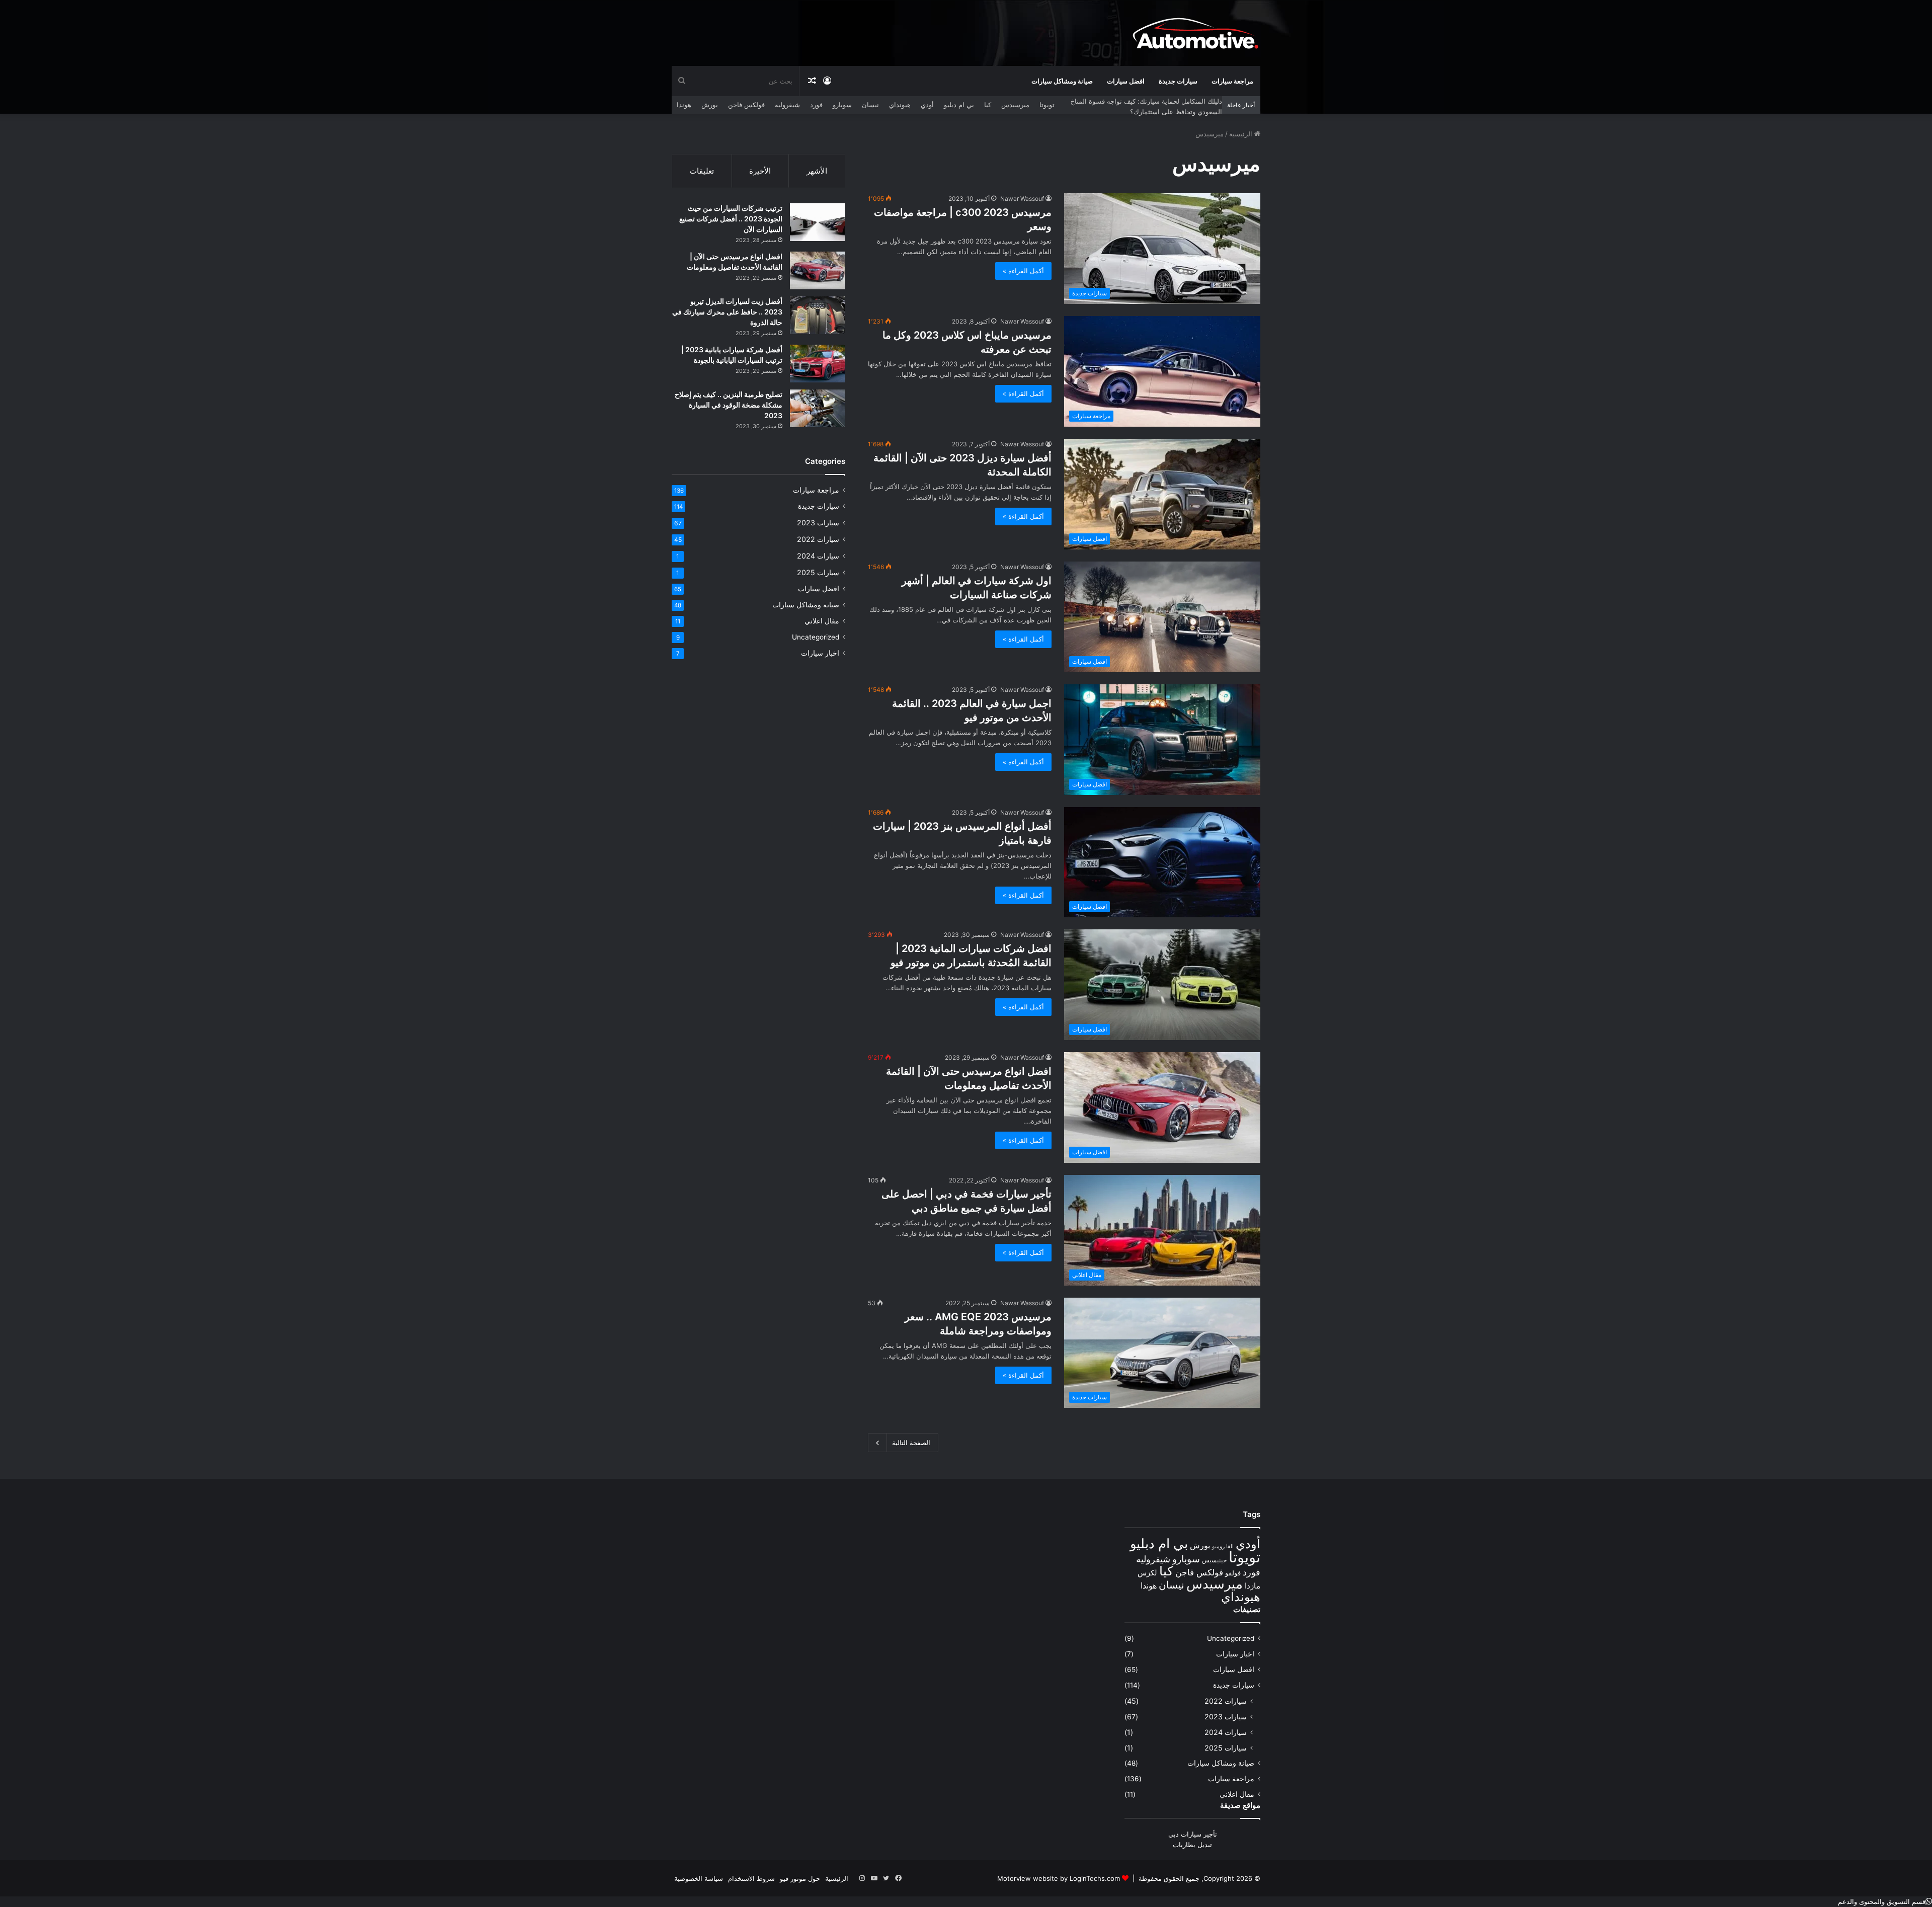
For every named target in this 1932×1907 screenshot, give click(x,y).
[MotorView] (1195, 33)
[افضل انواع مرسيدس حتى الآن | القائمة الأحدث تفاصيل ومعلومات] (818, 270)
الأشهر (817, 171)
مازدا (1253, 1586)
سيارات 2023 (818, 523)
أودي (927, 105)
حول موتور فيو (800, 1878)
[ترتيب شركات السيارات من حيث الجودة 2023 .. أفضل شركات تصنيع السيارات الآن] (818, 222)
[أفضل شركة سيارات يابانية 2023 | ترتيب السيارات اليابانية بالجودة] (818, 364)
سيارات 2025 (818, 572)
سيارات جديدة (1178, 81)
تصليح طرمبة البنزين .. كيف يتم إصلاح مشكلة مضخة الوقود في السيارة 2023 (729, 405)
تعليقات (702, 171)
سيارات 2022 (818, 539)
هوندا (684, 105)
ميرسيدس (1015, 105)
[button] (1885, 1901)
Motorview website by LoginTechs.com (1059, 1878)
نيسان (870, 105)
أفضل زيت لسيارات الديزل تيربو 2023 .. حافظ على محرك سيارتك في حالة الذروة (727, 312)
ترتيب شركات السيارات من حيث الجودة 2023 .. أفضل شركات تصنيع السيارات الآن (731, 219)
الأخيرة (760, 171)
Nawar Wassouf (1022, 198)
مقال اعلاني (822, 621)
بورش (710, 105)
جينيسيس (1214, 1560)
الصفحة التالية (911, 1443)
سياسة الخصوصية (699, 1878)
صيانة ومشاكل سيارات (1062, 81)
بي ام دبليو (959, 105)
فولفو (1233, 1573)
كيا (988, 105)
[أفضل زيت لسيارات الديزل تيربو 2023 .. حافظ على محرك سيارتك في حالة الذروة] (818, 315)
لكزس (1147, 1573)
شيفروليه (787, 105)
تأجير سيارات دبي (1193, 1834)
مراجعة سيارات (1232, 81)
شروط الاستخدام (751, 1878)
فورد (816, 105)
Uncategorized (816, 637)
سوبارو (842, 105)
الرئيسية (1242, 134)
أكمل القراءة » (1023, 271)
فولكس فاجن (746, 105)
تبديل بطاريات (1192, 1845)
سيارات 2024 (818, 556)
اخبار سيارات (820, 653)
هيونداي (900, 105)
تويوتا (1047, 105)
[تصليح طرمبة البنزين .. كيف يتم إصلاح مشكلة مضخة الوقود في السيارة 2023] (818, 408)
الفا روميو (1223, 1546)
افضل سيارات (1126, 81)
